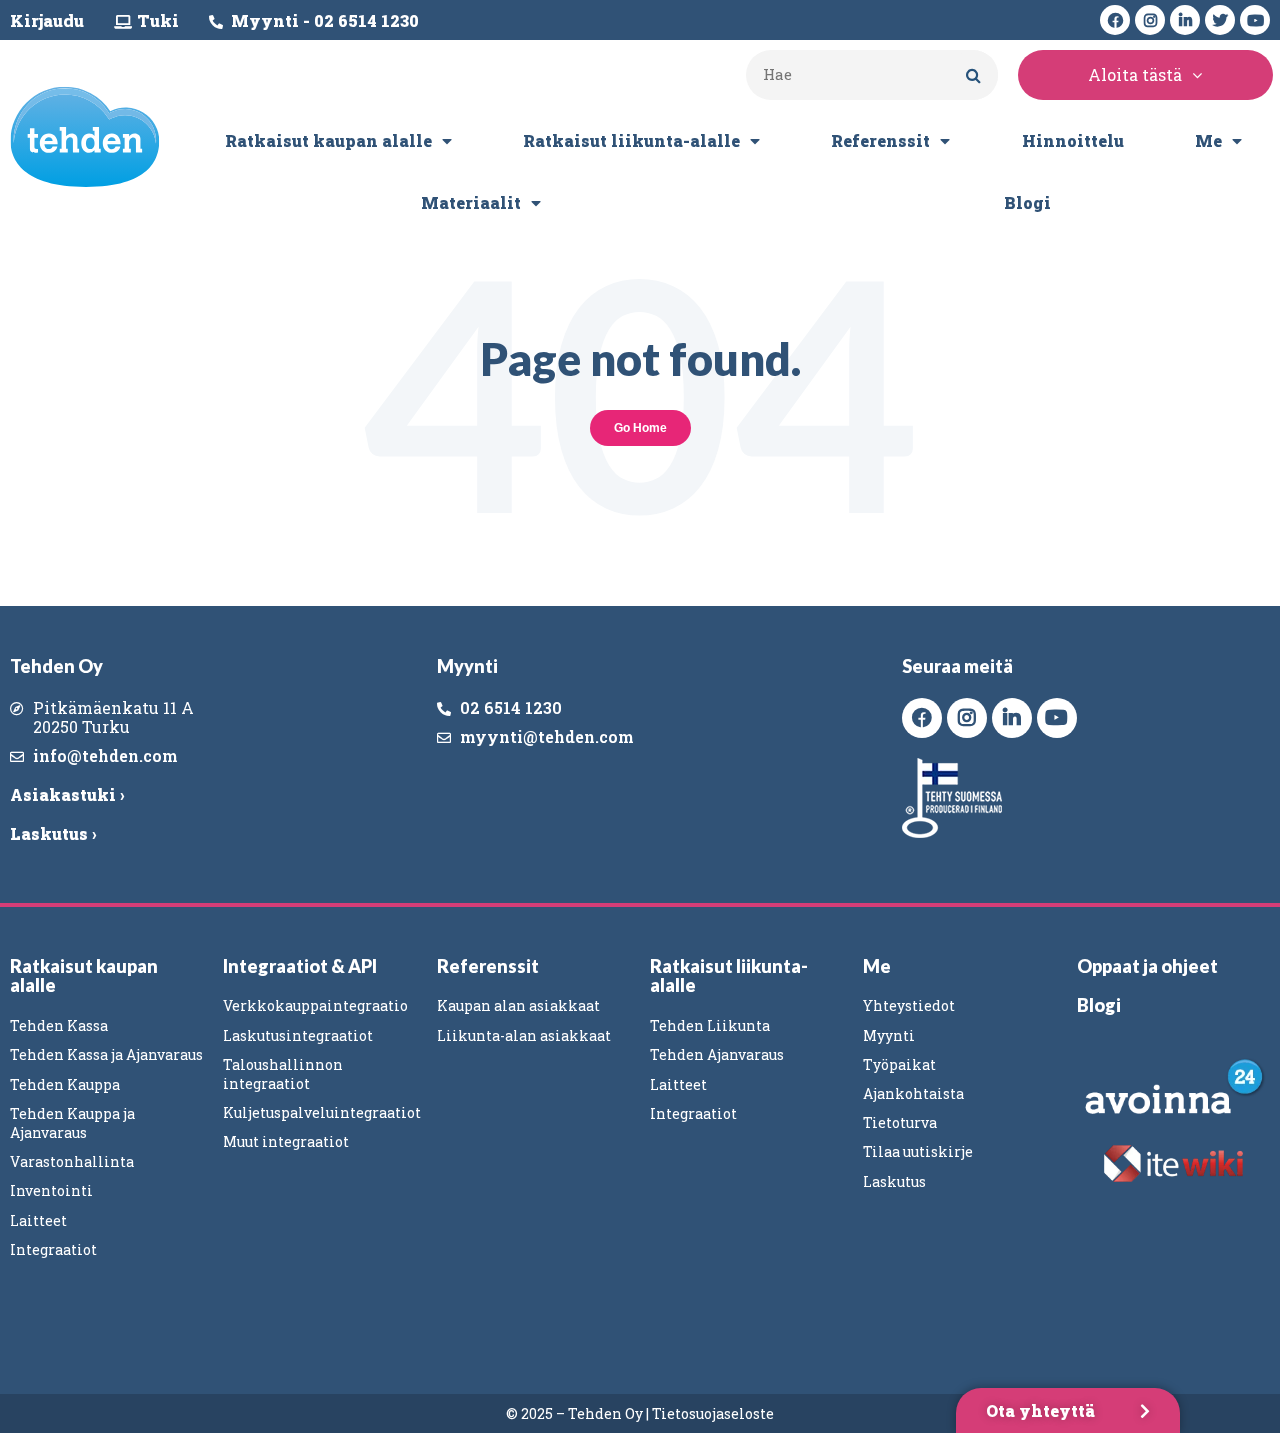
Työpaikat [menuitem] (899, 1064)
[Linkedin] (1185, 20)
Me (1208, 140)
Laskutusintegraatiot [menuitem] (298, 1035)
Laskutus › (53, 833)
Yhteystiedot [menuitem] (909, 1005)
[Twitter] (1220, 20)
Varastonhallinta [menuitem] (72, 1161)
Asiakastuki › (67, 794)
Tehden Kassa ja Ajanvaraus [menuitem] (106, 1054)
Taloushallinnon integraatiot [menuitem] (283, 1074)
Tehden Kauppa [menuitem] (65, 1084)
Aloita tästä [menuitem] (1135, 74)
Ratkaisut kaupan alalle (328, 140)
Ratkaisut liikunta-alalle (631, 140)
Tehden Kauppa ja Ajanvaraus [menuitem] (72, 1123)
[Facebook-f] (1115, 20)
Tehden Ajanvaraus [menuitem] (717, 1054)
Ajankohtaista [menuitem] (913, 1093)
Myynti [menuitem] (889, 1035)
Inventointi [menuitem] (51, 1190)
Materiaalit (471, 202)
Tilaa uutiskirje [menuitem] (918, 1151)
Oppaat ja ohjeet (1147, 966)
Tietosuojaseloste (713, 1413)
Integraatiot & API (300, 966)
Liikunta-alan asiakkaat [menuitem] (524, 1035)
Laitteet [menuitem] (38, 1220)
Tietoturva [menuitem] (900, 1122)
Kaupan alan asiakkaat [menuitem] (518, 1005)
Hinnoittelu (1073, 140)
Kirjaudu (47, 20)
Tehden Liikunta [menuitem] (710, 1025)
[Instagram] (1150, 20)
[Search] (973, 75)
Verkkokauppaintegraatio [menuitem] (315, 1005)
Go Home (640, 428)
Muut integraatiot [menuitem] (286, 1141)
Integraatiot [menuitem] (53, 1249)
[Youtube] (1255, 20)
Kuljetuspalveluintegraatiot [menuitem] (322, 1112)
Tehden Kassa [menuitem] (59, 1025)
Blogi (1027, 202)
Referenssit (880, 140)
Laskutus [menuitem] (894, 1181)
